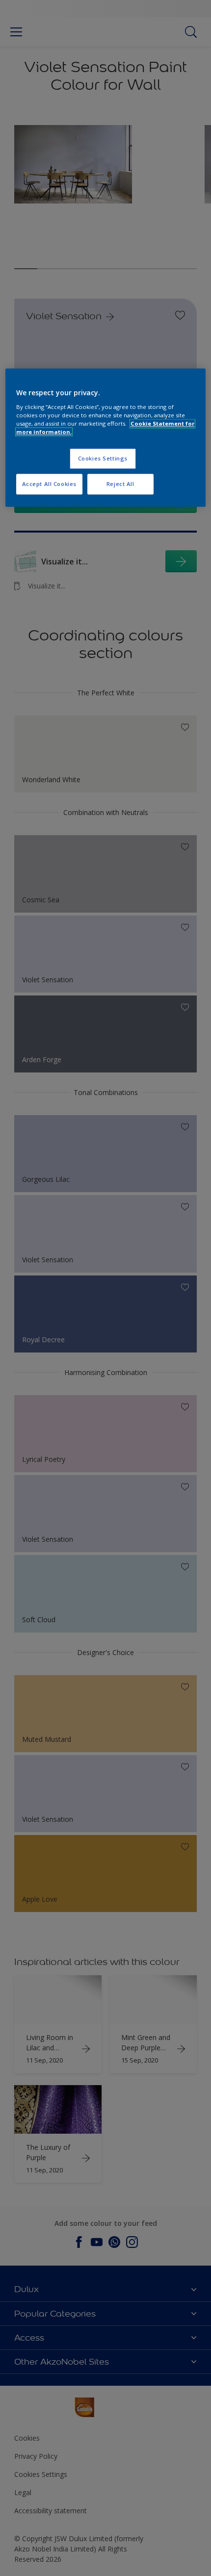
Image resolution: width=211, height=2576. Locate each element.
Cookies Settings (103, 458)
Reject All (120, 484)
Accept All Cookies (49, 484)
